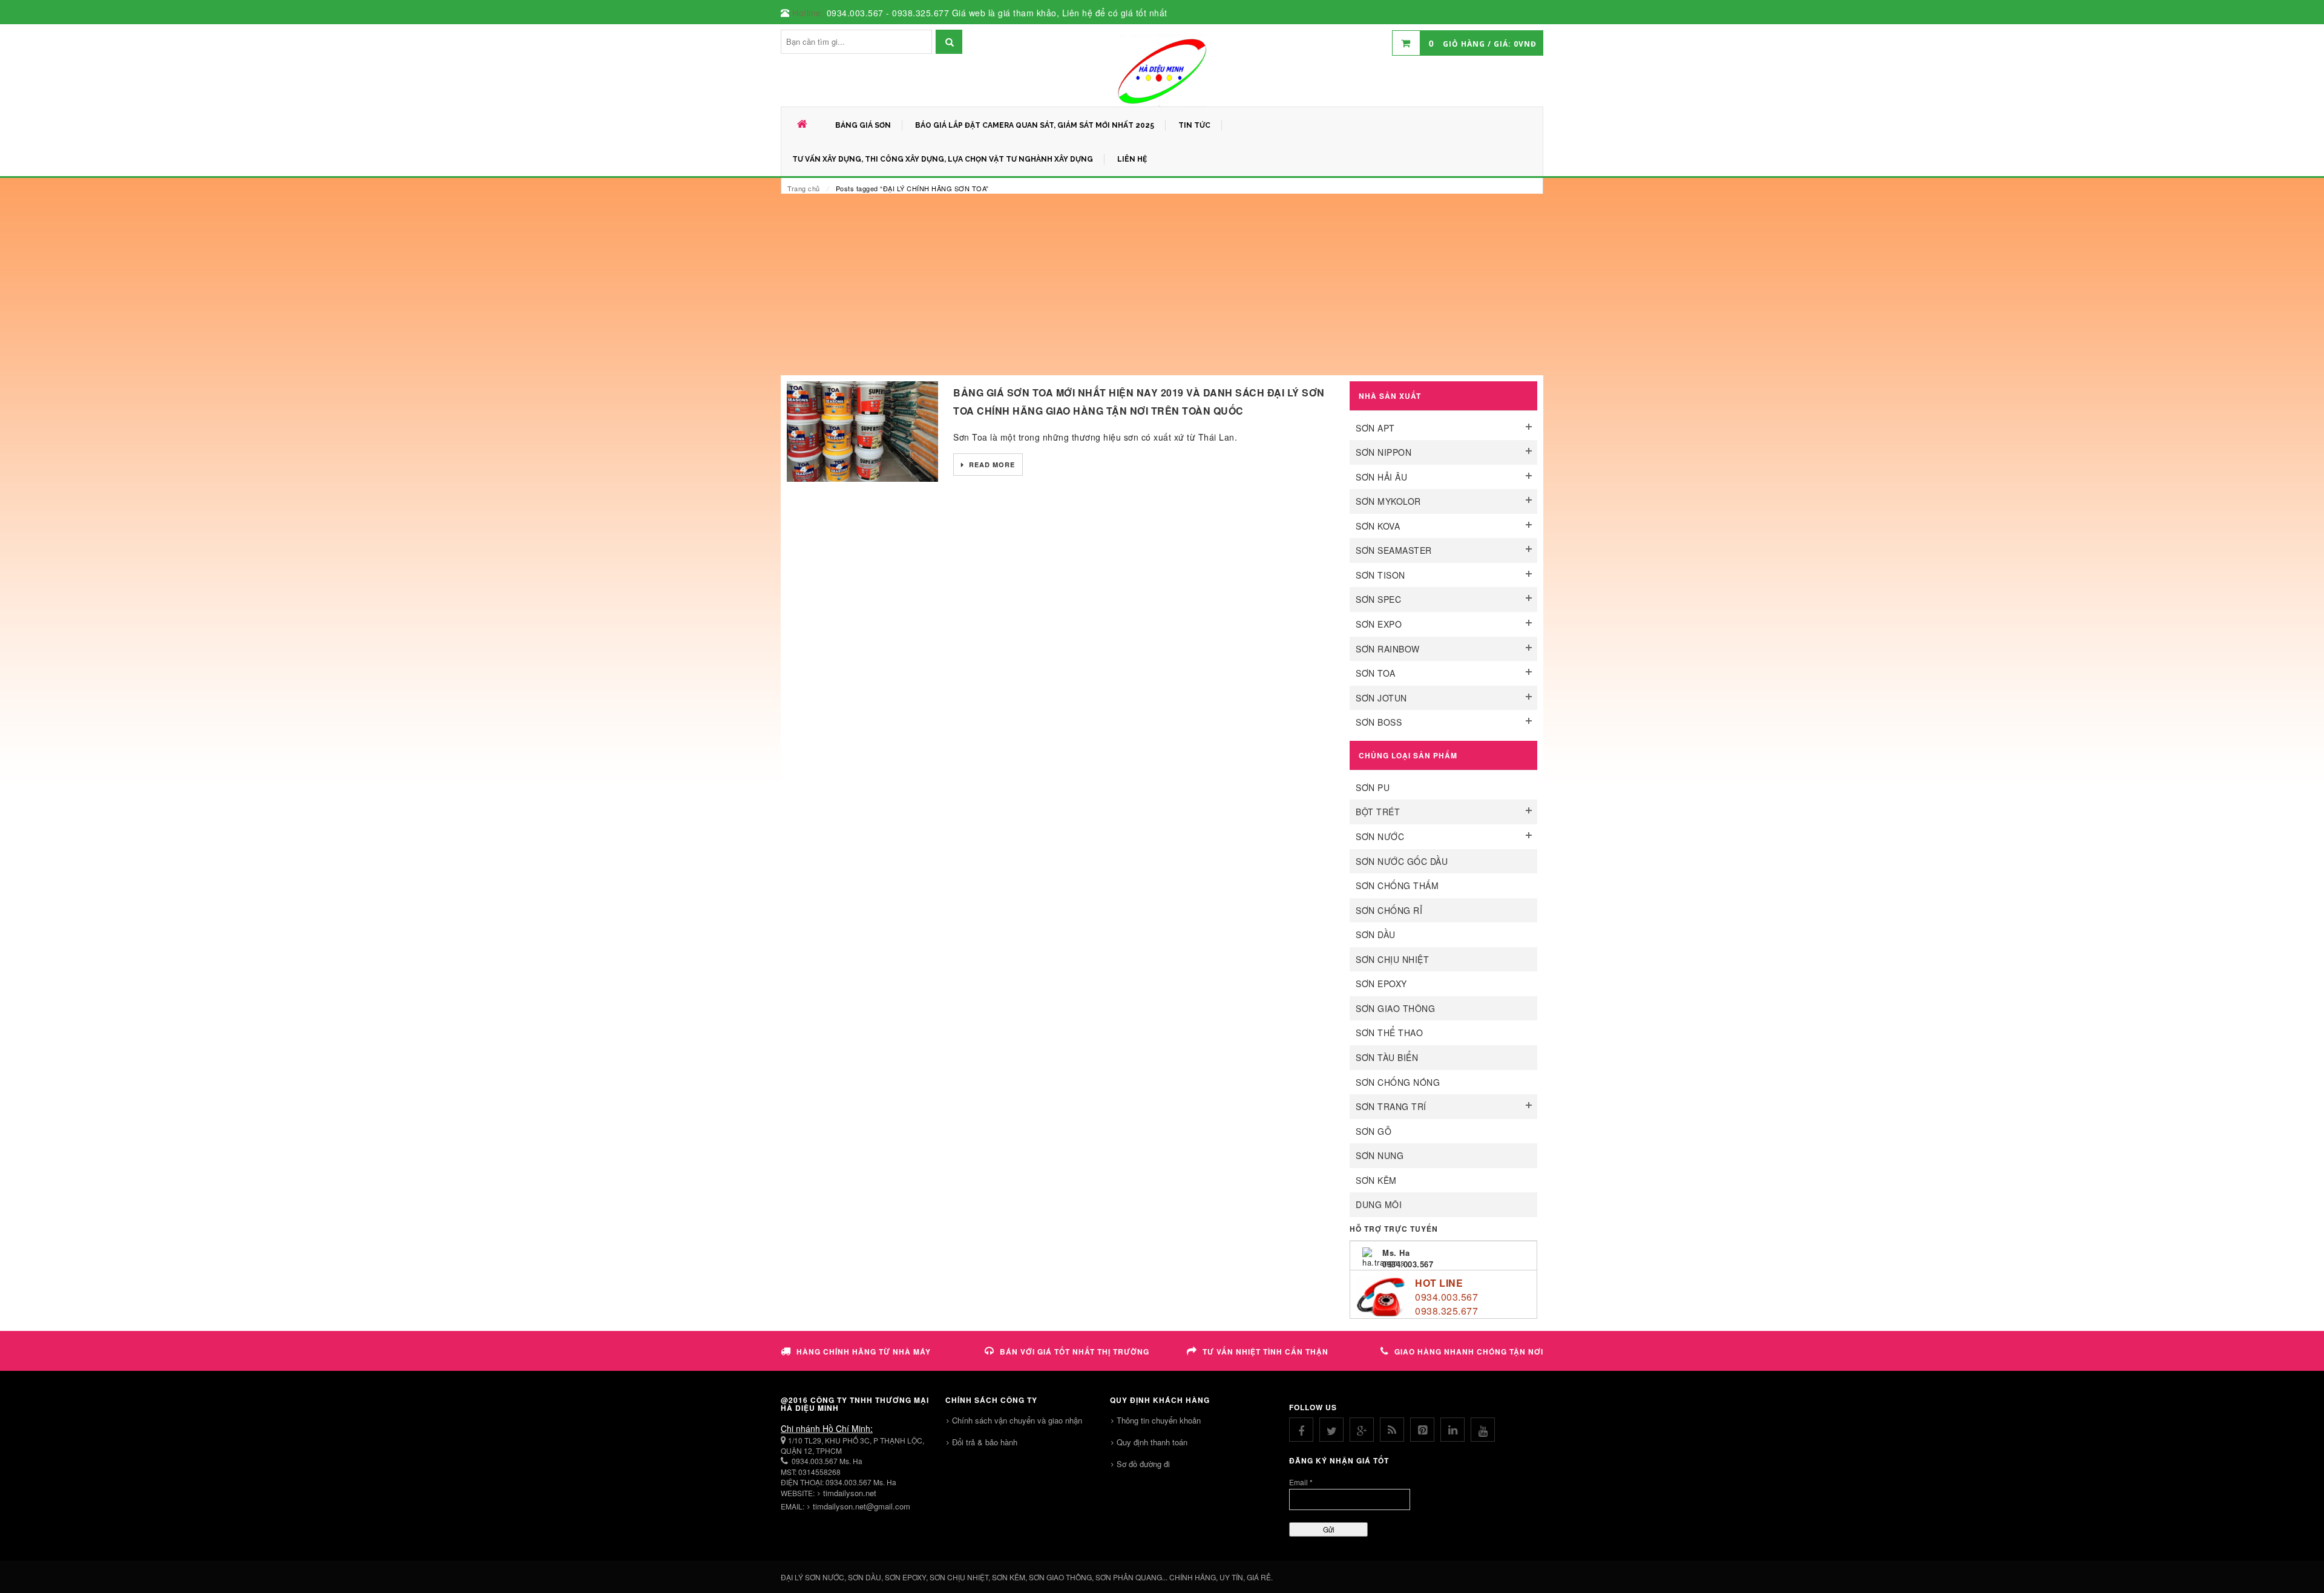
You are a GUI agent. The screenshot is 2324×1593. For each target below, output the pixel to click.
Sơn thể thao (1389, 1033)
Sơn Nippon (1384, 452)
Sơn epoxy (1381, 984)
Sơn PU (1373, 787)
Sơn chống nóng (1398, 1082)
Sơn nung (1380, 1155)
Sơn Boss (1379, 722)
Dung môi (1379, 1204)
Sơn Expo (1379, 624)
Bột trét (1378, 812)
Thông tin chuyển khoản (1159, 1420)
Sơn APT (1375, 428)
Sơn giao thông (1395, 1008)
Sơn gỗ (1374, 1131)
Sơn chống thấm (1397, 885)
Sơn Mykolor (1388, 501)
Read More (991, 465)
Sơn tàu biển (1387, 1057)
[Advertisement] (1162, 284)
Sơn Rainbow (1388, 649)
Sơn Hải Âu (1381, 477)
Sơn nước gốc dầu (1402, 861)
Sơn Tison (1380, 575)
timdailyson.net (850, 1493)
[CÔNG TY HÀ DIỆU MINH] (1162, 70)
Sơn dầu (1376, 934)
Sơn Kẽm (1376, 1180)
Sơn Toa (1376, 673)
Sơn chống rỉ (1389, 910)
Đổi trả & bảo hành (985, 1442)
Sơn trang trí (1391, 1106)
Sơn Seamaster (1394, 550)
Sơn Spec (1378, 599)
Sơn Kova (1378, 526)
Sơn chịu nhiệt (1392, 959)
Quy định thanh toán (1152, 1442)
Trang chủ (804, 188)
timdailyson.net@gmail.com (862, 1506)
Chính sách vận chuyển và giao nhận (1017, 1420)
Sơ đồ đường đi (1143, 1464)
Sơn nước (1380, 836)
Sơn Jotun (1381, 698)
